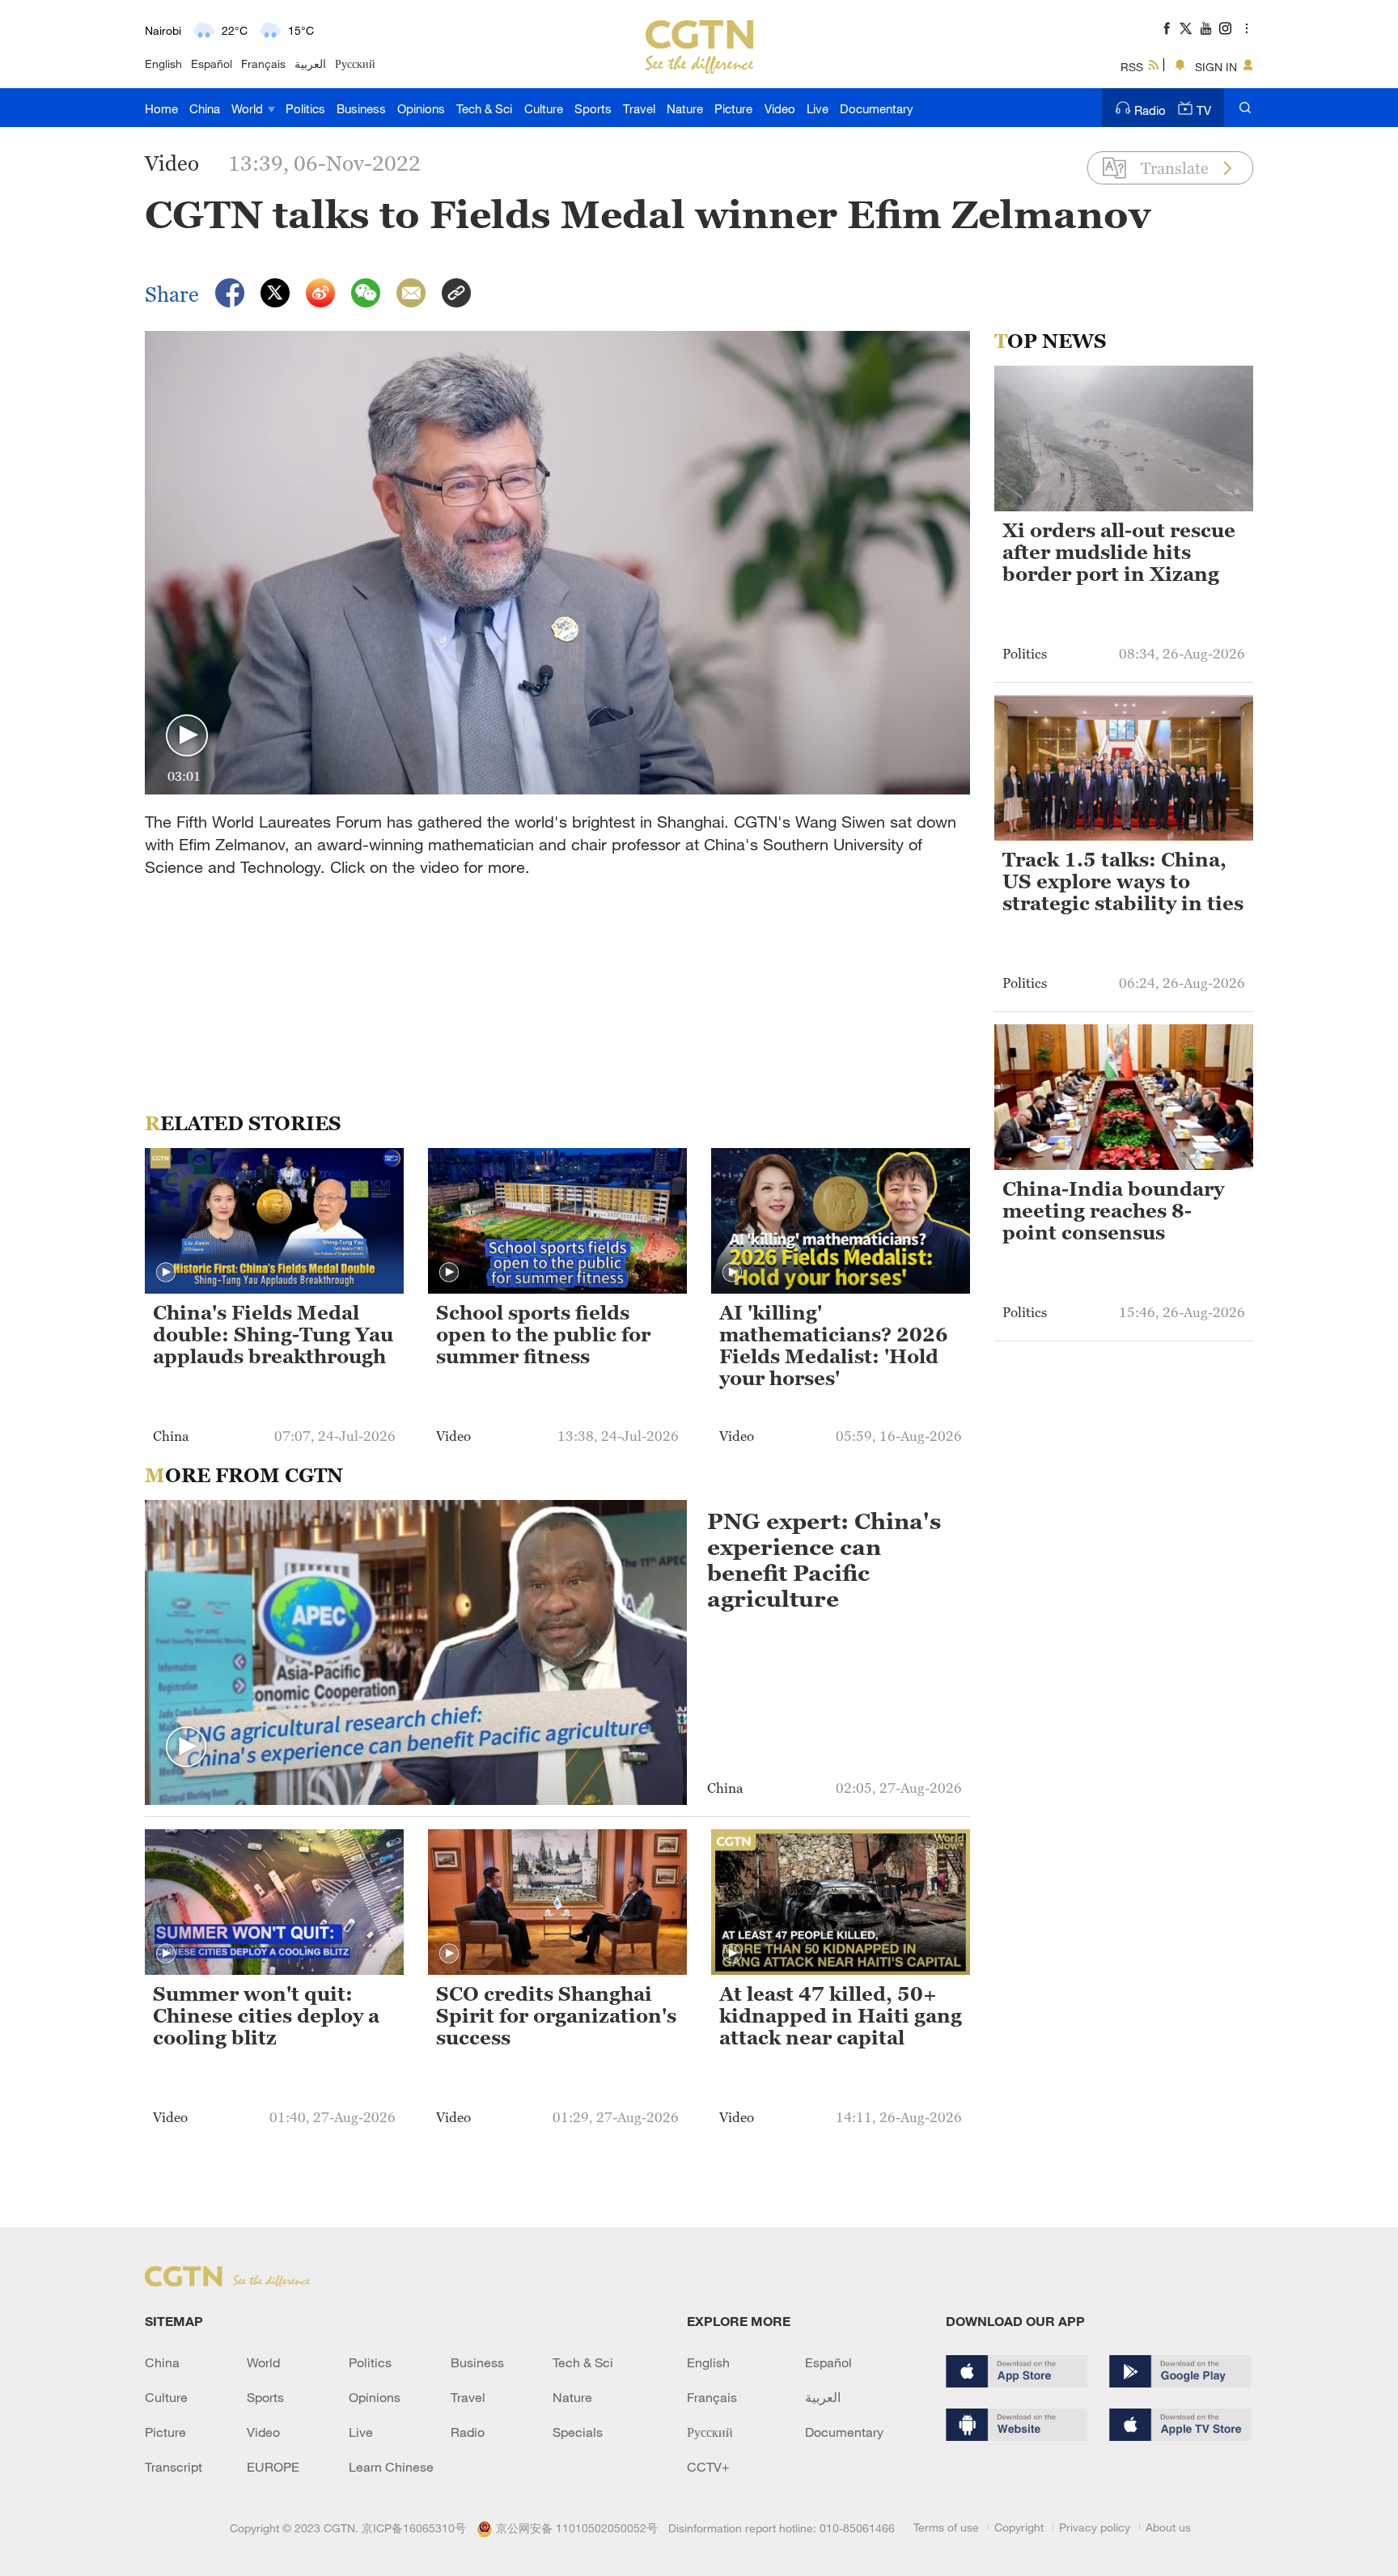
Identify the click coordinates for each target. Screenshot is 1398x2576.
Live (818, 108)
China (205, 108)
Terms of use (946, 2527)
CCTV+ (708, 2467)
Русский (355, 64)
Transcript (174, 2467)
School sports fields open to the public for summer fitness (543, 1335)
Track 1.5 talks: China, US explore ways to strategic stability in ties (1123, 882)
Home (161, 108)
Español (212, 64)
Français (263, 64)
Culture (544, 108)
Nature (685, 108)
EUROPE (273, 2467)
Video (780, 108)
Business (361, 108)
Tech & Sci (484, 108)
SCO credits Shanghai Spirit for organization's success (556, 2016)
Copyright (1019, 2527)
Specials (578, 2432)
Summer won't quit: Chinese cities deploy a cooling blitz (266, 2016)
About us (1168, 2527)
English (163, 64)
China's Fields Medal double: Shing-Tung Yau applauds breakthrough (273, 1335)
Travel (639, 108)
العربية (310, 64)
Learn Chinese (391, 2467)
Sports (593, 108)
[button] (187, 736)
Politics (305, 108)
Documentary (877, 108)
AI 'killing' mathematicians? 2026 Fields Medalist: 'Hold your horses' (834, 1346)
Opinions (421, 108)
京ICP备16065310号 (414, 2528)
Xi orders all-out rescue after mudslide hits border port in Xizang (1119, 553)
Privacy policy (1095, 2527)
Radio (1150, 110)
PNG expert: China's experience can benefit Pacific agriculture (824, 1560)
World (249, 108)
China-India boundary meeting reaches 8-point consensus (1113, 1211)
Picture (733, 108)
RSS (1132, 67)
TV (1204, 110)
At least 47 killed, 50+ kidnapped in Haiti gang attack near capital (841, 2016)
